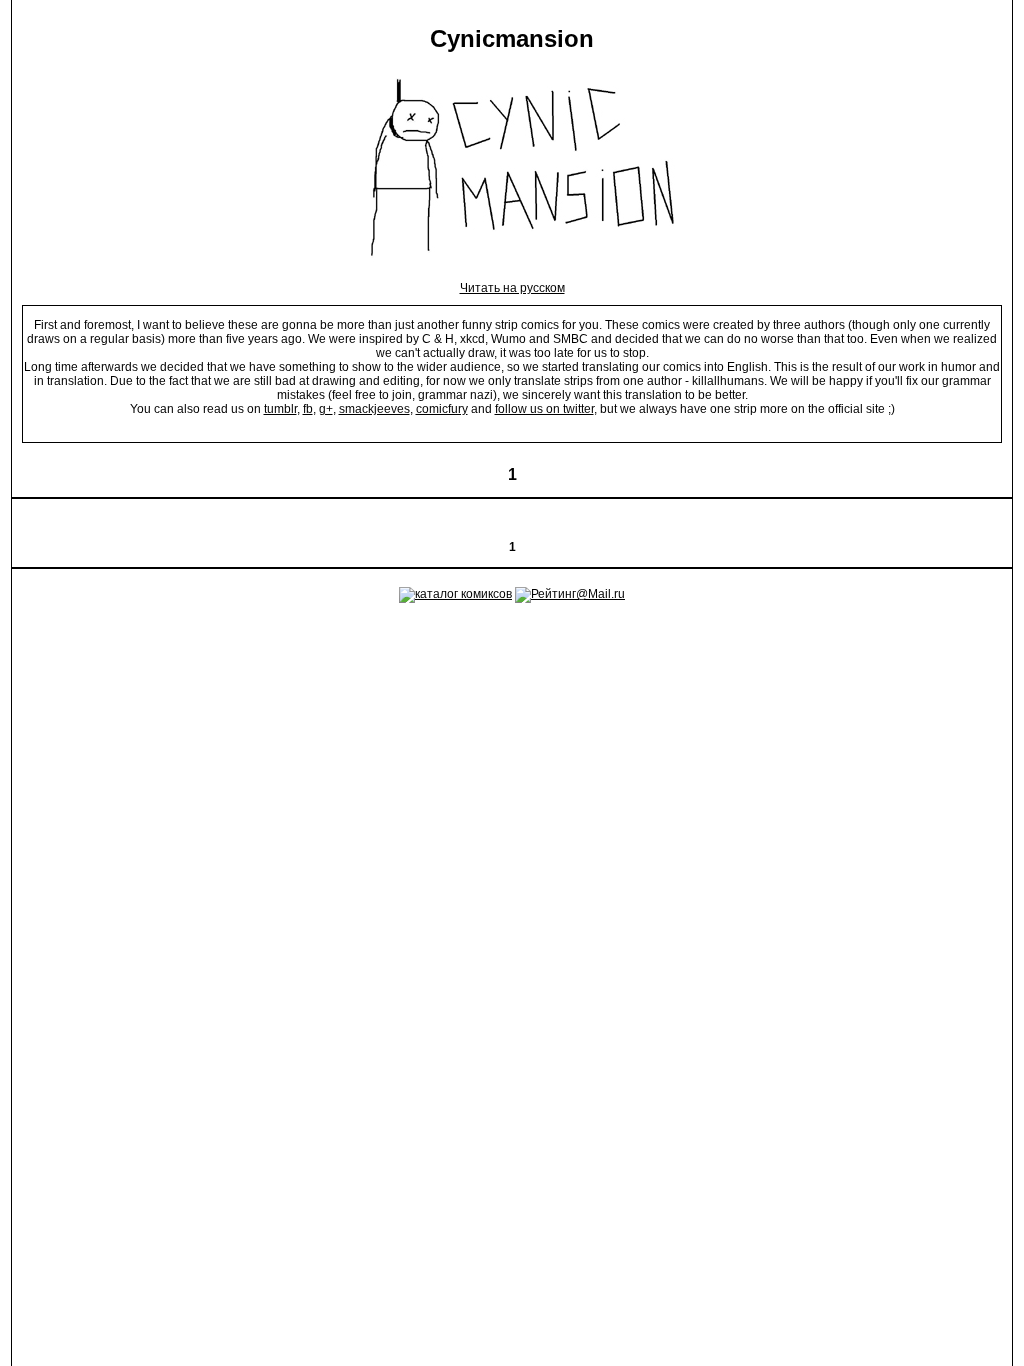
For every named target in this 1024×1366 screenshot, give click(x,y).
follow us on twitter (544, 409)
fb (308, 409)
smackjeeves (374, 409)
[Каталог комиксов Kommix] (455, 594)
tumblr (280, 409)
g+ (326, 409)
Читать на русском (512, 288)
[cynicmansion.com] (512, 274)
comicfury (442, 409)
